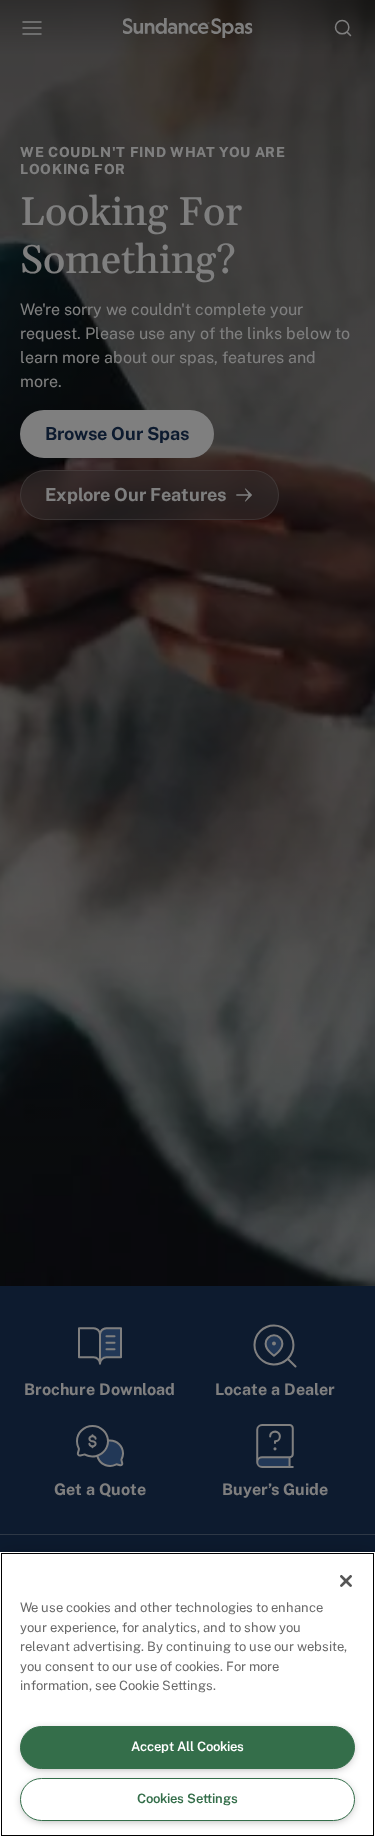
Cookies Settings (187, 1798)
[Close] (346, 1581)
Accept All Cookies (187, 1746)
